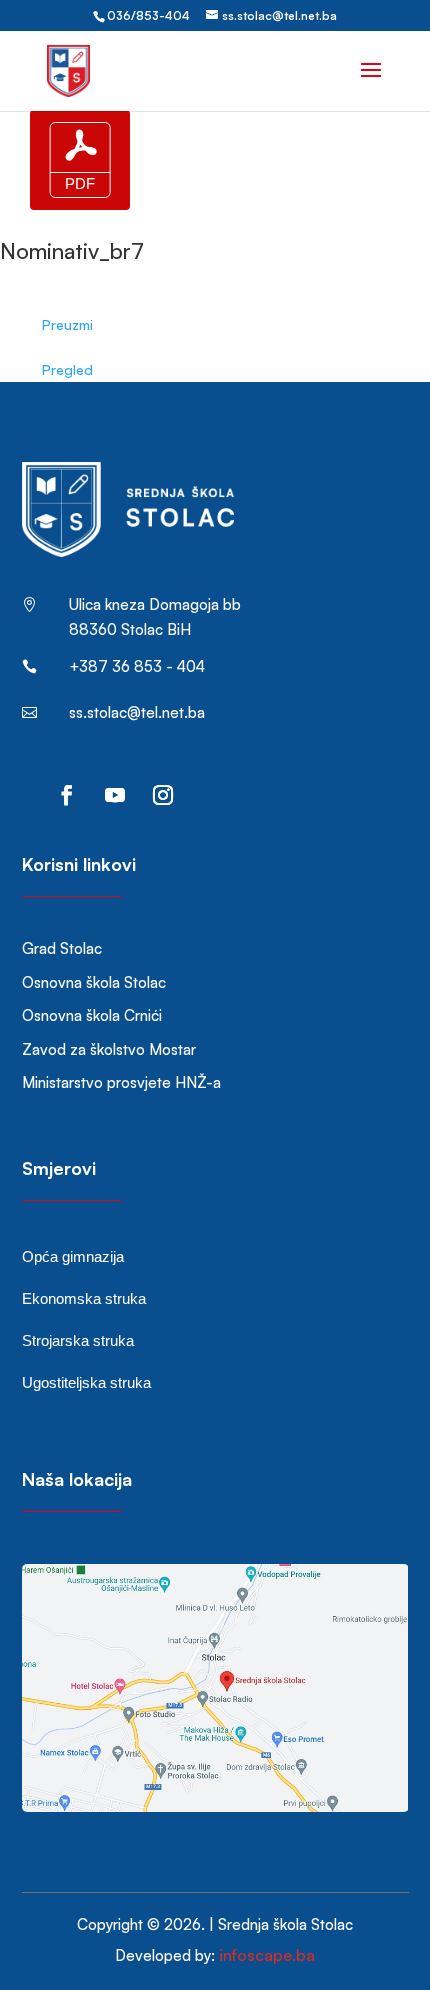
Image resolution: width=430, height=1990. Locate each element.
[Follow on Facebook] (67, 795)
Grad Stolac (62, 948)
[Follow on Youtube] (115, 795)
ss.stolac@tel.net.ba (137, 712)
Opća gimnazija (73, 1256)
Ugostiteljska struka (86, 1382)
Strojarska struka (78, 1340)
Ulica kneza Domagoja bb (155, 604)
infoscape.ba (267, 1955)
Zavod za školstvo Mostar (109, 1049)
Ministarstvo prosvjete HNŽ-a (121, 1082)
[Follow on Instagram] (163, 795)
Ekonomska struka (84, 1298)
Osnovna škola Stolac (94, 982)
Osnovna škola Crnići (92, 1015)
